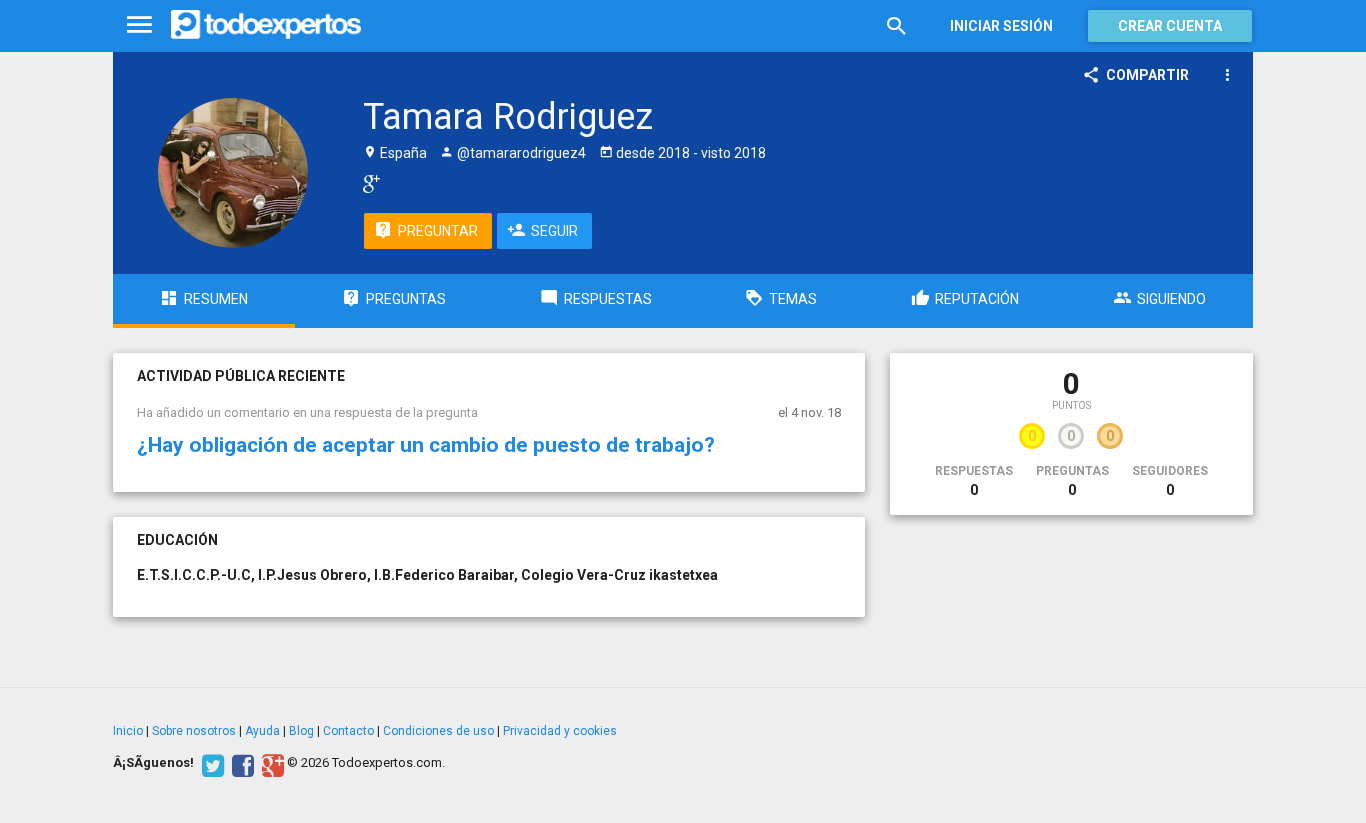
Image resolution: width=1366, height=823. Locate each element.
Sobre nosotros (194, 731)
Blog (301, 731)
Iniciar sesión (1001, 26)
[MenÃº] (139, 25)
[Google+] (270, 763)
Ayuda (262, 731)
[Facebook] (240, 763)
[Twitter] (210, 763)
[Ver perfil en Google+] (366, 183)
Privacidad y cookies (560, 731)
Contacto (348, 731)
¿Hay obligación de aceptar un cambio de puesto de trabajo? (426, 445)
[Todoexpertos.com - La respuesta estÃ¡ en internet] (266, 25)
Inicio (128, 731)
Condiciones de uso (438, 731)
